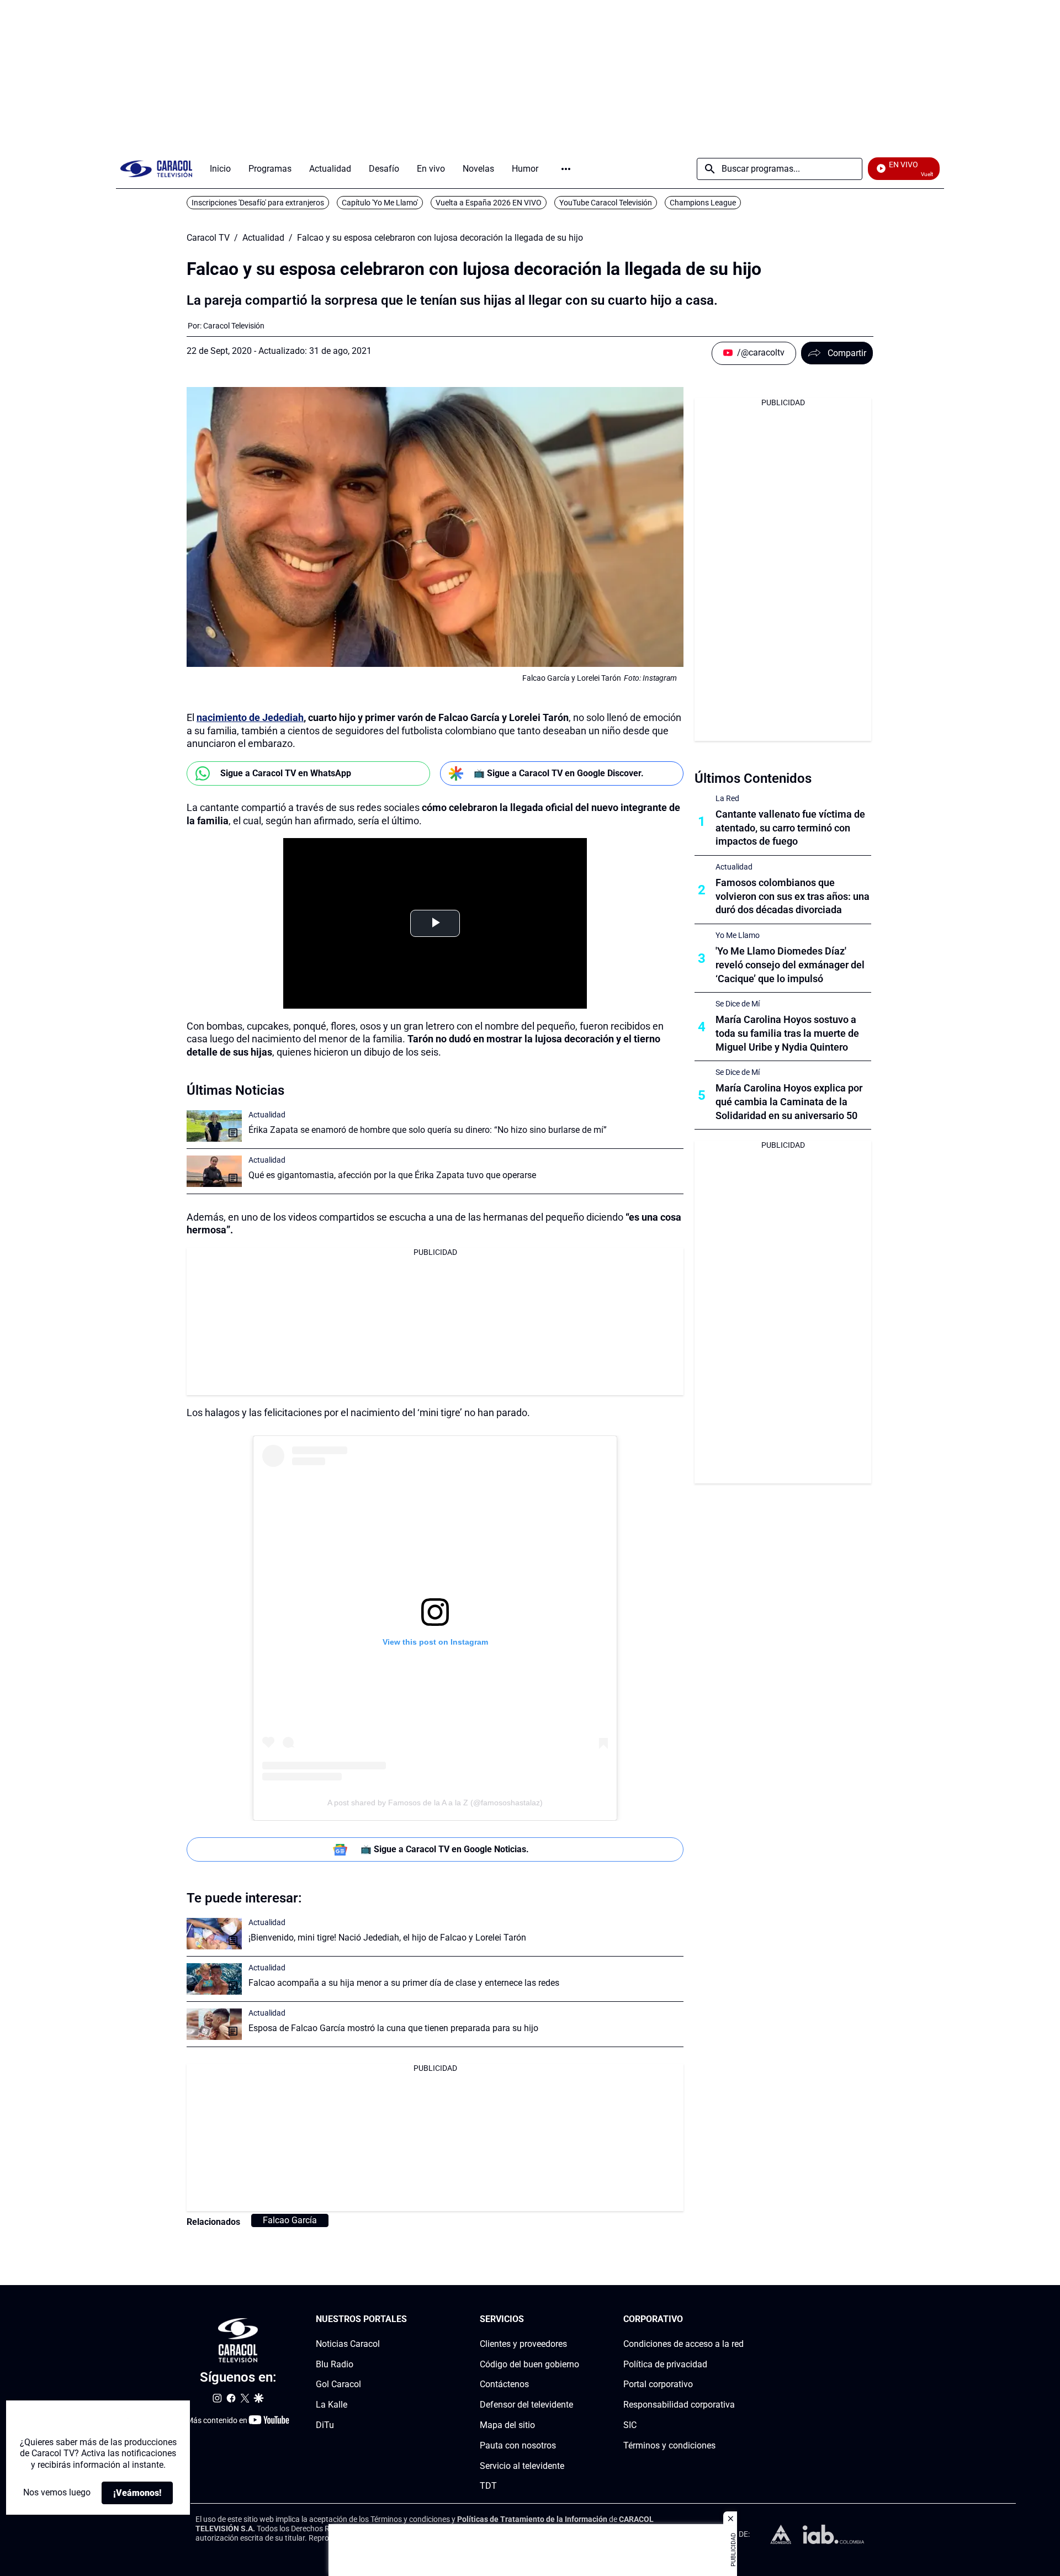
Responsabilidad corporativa (679, 2405)
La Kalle (332, 2405)
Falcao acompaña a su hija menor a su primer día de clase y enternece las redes (404, 1983)
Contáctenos (504, 2385)
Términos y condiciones (669, 2445)
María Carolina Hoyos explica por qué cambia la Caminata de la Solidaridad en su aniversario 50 (789, 1102)
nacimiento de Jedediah (250, 717)
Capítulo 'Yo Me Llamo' (380, 203)
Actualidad (263, 238)
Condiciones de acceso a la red (683, 2344)
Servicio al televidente (522, 2466)
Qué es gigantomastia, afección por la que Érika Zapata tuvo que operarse (392, 1175)
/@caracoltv (761, 353)
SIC (630, 2425)
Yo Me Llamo (738, 935)
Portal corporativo (658, 2385)
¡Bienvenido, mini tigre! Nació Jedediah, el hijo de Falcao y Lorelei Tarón (387, 1938)
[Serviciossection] (576, 2320)
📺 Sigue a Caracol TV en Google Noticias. (445, 1849)
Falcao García (290, 2220)
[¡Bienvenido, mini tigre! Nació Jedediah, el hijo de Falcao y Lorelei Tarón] (214, 1934)
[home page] (156, 169)
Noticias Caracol (348, 2344)
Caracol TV (208, 238)
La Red (727, 798)
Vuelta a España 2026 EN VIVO (489, 203)
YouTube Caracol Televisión (606, 203)
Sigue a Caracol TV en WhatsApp (286, 773)
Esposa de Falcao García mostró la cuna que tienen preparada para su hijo (393, 2028)
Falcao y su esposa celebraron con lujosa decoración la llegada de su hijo (440, 238)
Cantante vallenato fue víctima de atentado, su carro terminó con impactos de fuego (790, 828)
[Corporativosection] (740, 2320)
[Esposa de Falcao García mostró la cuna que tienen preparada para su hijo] (214, 2024)
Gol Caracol (338, 2385)
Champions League (703, 203)
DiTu (325, 2425)
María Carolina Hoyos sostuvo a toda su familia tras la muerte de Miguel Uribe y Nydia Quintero (787, 1033)
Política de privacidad (665, 2364)
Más (566, 169)
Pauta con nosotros (518, 2445)
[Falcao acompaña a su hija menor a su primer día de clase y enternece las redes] (214, 1979)
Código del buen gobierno (529, 2364)
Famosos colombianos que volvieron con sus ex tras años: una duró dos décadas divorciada (793, 896)
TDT (488, 2486)
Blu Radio (335, 2364)
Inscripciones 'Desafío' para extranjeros (258, 203)
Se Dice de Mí (738, 1004)
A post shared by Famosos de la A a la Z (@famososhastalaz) (435, 1803)
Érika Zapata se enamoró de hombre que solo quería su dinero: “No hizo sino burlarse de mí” (428, 1130)
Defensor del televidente (526, 2405)
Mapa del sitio (507, 2425)
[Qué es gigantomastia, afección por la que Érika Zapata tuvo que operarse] (214, 1171)
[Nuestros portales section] (410, 2320)
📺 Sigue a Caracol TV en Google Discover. (559, 773)
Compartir (847, 353)
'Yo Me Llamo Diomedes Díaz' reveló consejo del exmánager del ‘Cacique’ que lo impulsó (790, 965)
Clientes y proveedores (523, 2344)
